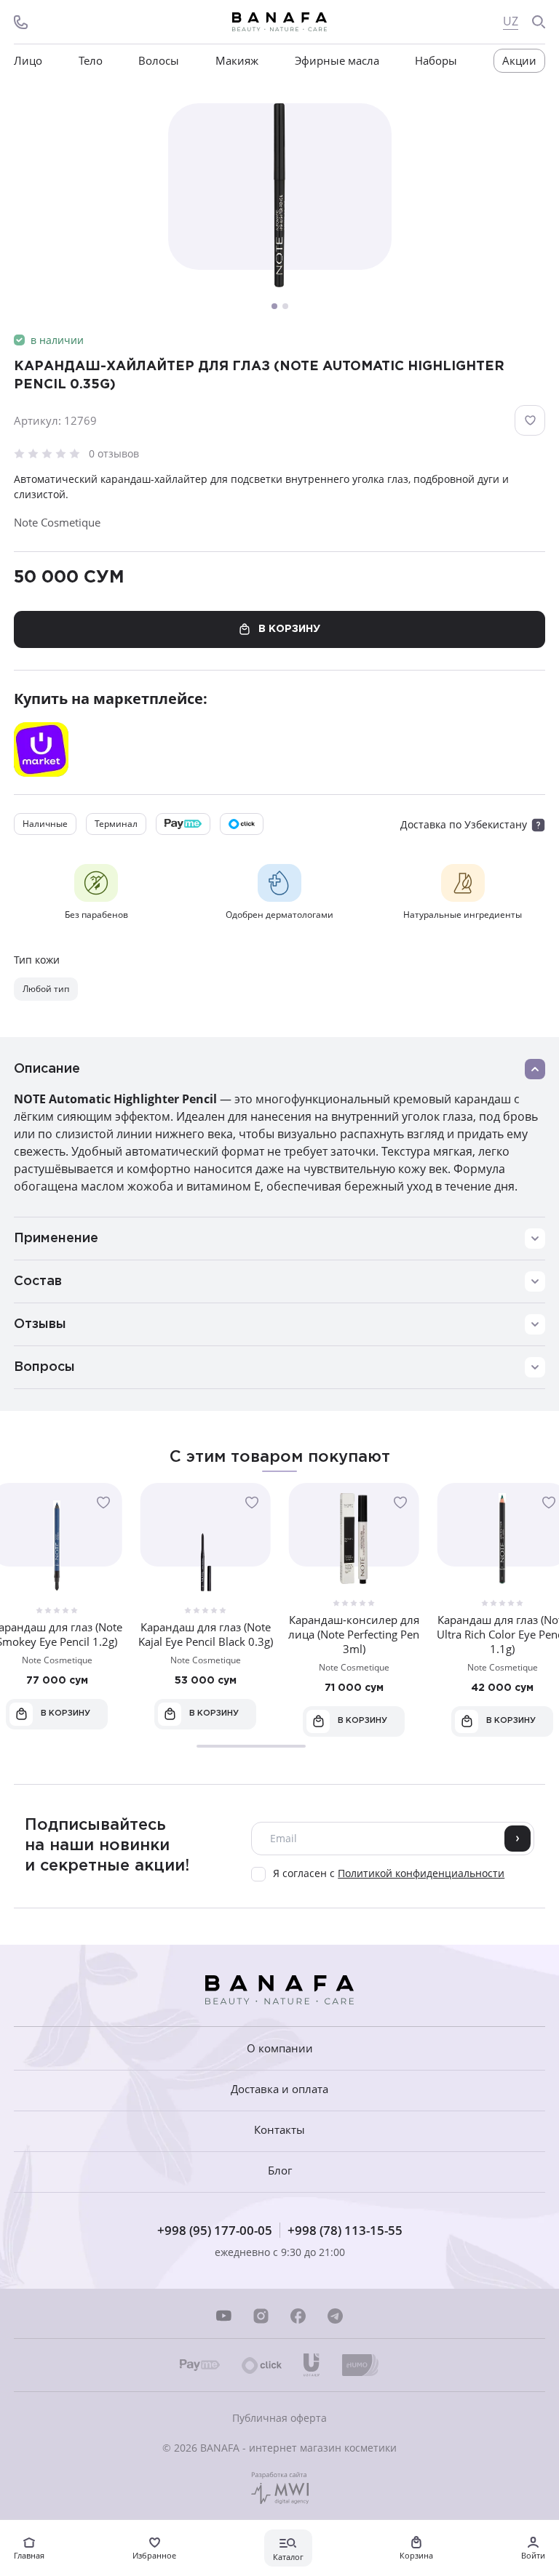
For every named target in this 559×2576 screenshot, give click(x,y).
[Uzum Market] (41, 749)
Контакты (279, 2130)
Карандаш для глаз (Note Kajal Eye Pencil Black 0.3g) (206, 1634)
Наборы (436, 61)
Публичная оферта (279, 2418)
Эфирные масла (337, 61)
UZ (511, 21)
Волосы (159, 61)
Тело (91, 61)
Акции (519, 60)
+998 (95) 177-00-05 (215, 2230)
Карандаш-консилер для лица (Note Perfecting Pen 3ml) (354, 1634)
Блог (280, 2171)
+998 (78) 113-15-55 (345, 2230)
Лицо (28, 61)
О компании (280, 2048)
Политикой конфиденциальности (421, 1873)
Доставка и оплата (279, 2089)
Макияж (237, 61)
